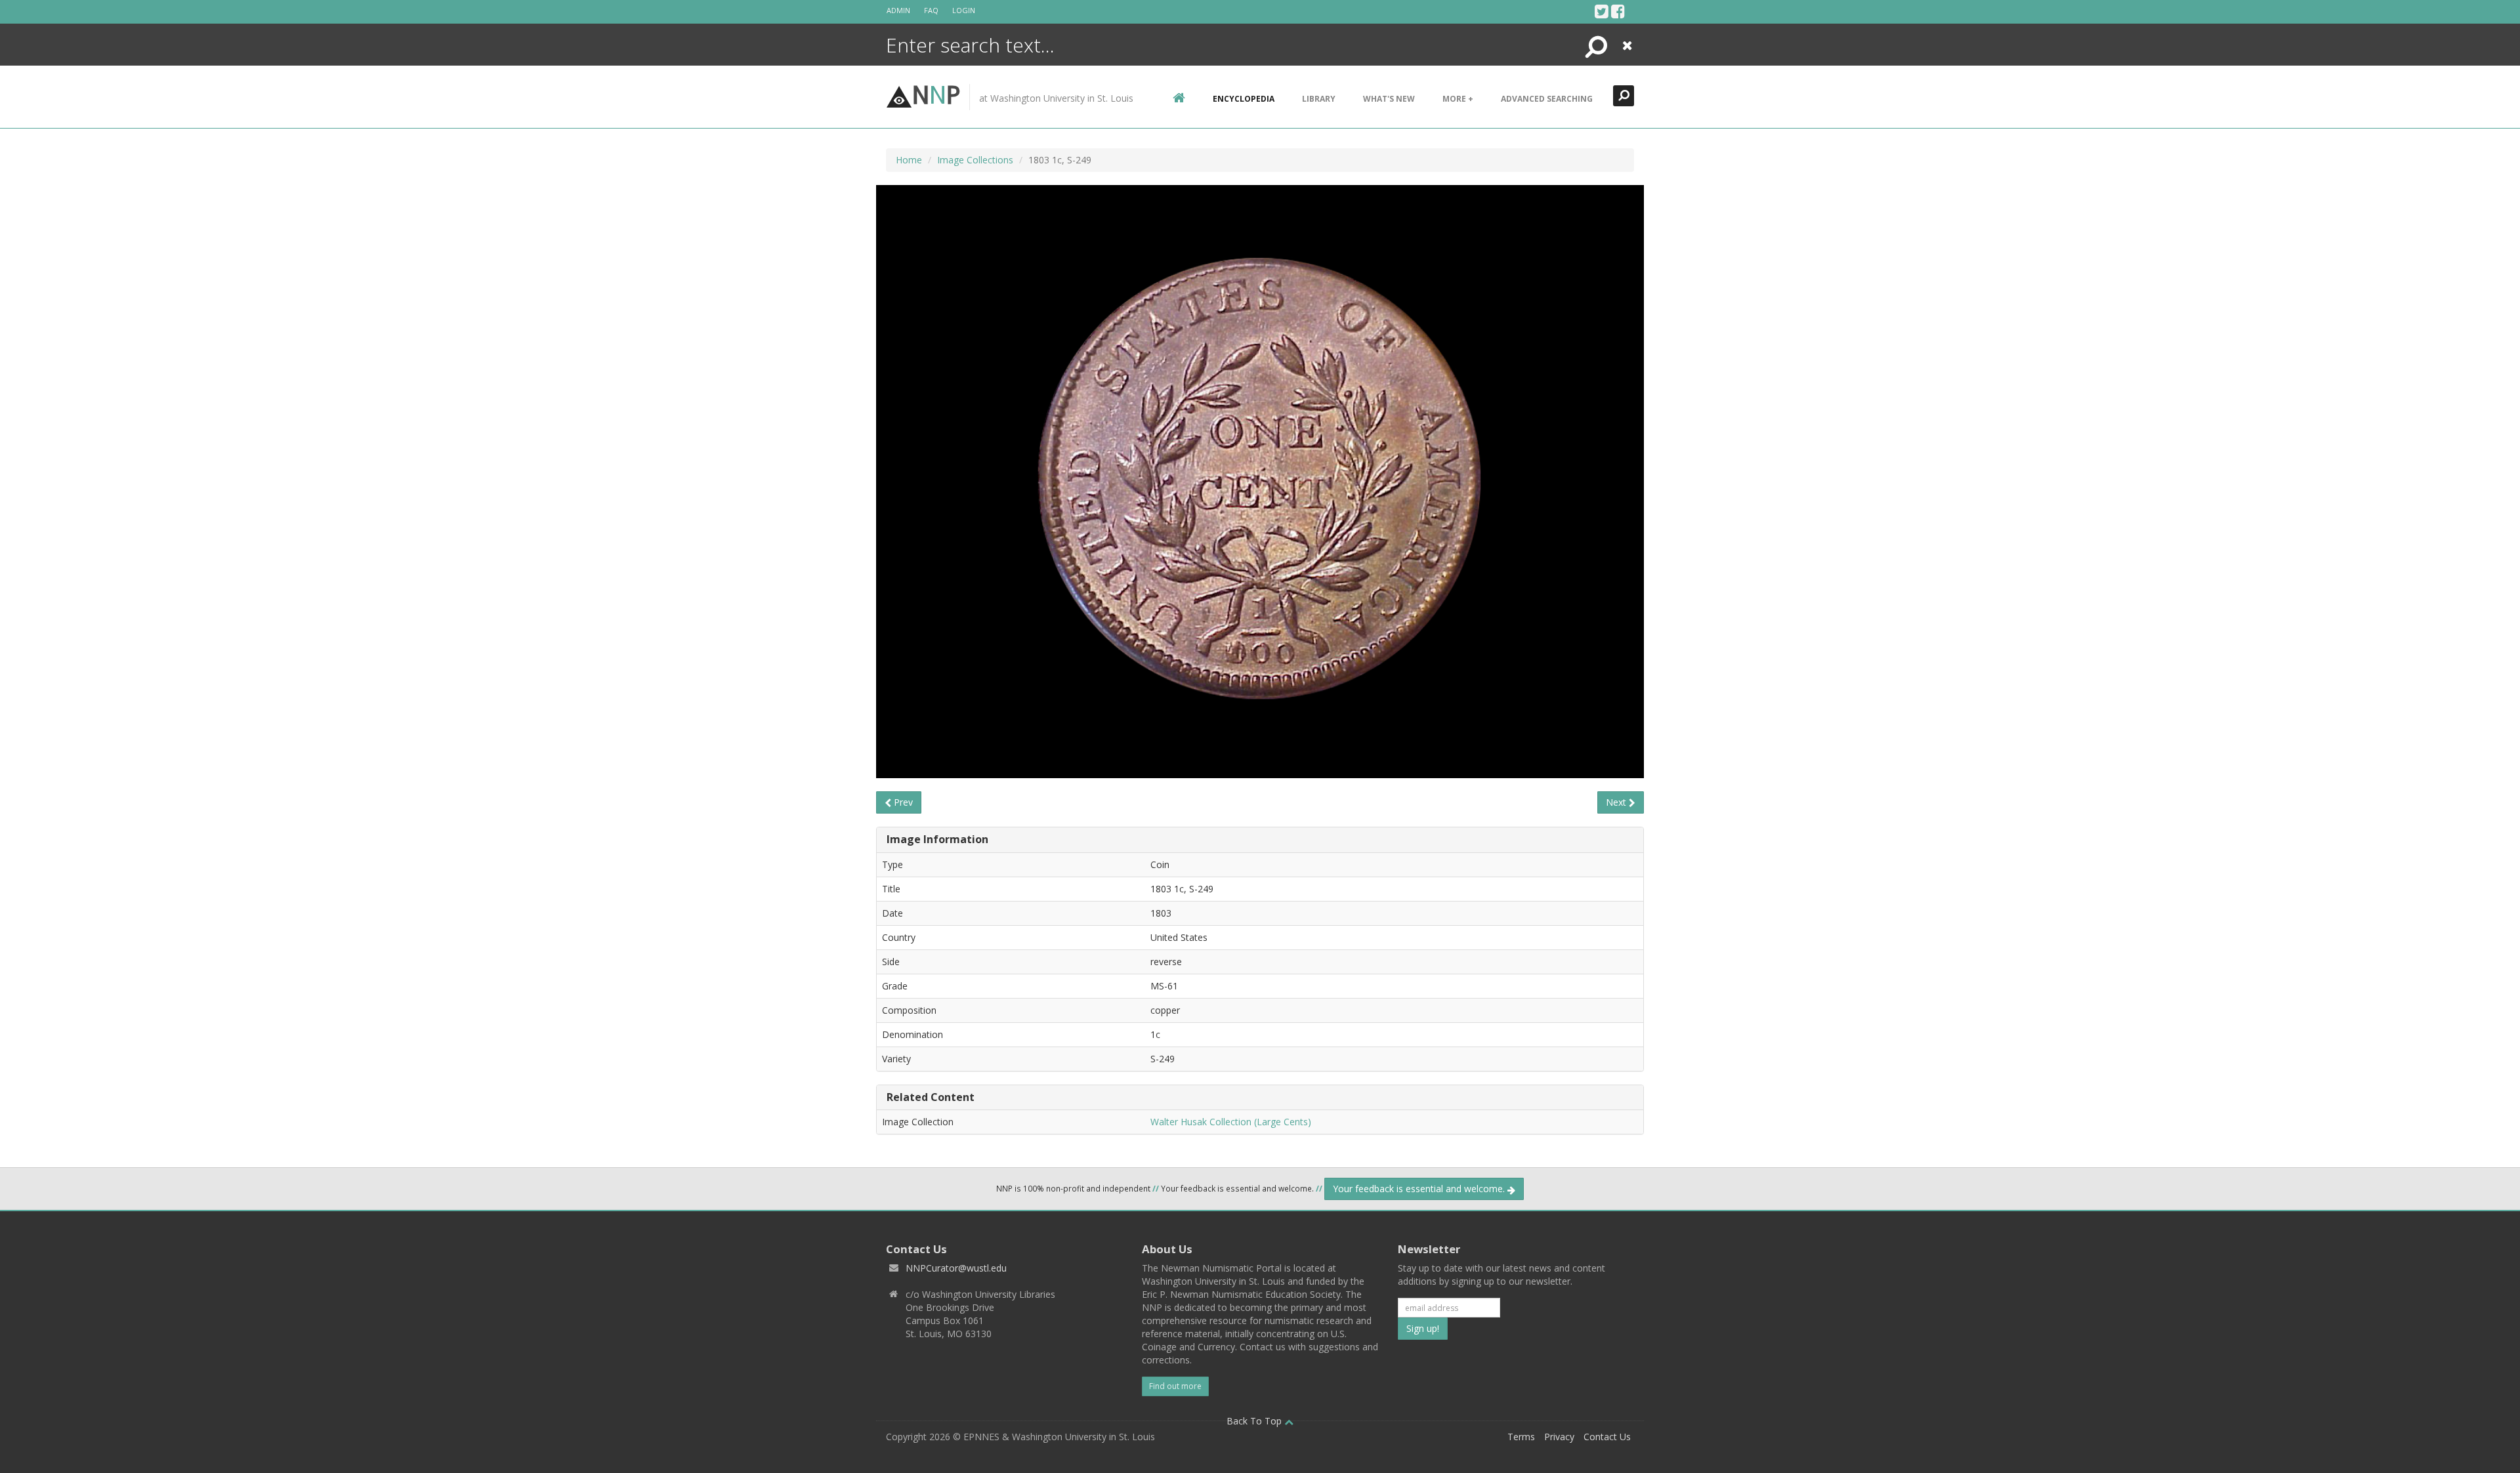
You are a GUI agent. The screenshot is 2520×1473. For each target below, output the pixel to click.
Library (1319, 99)
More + (1458, 99)
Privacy (1559, 1437)
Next (1617, 802)
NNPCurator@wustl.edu (956, 1268)
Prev (902, 802)
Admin (898, 10)
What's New (1389, 99)
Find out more (1175, 1386)
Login (964, 10)
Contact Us (1607, 1437)
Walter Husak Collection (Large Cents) (1231, 1122)
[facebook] (1618, 11)
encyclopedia (1244, 99)
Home (909, 160)
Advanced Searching (1547, 99)
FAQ (931, 10)
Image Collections (975, 160)
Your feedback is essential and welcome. (1420, 1189)
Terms (1521, 1437)
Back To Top (1255, 1421)
